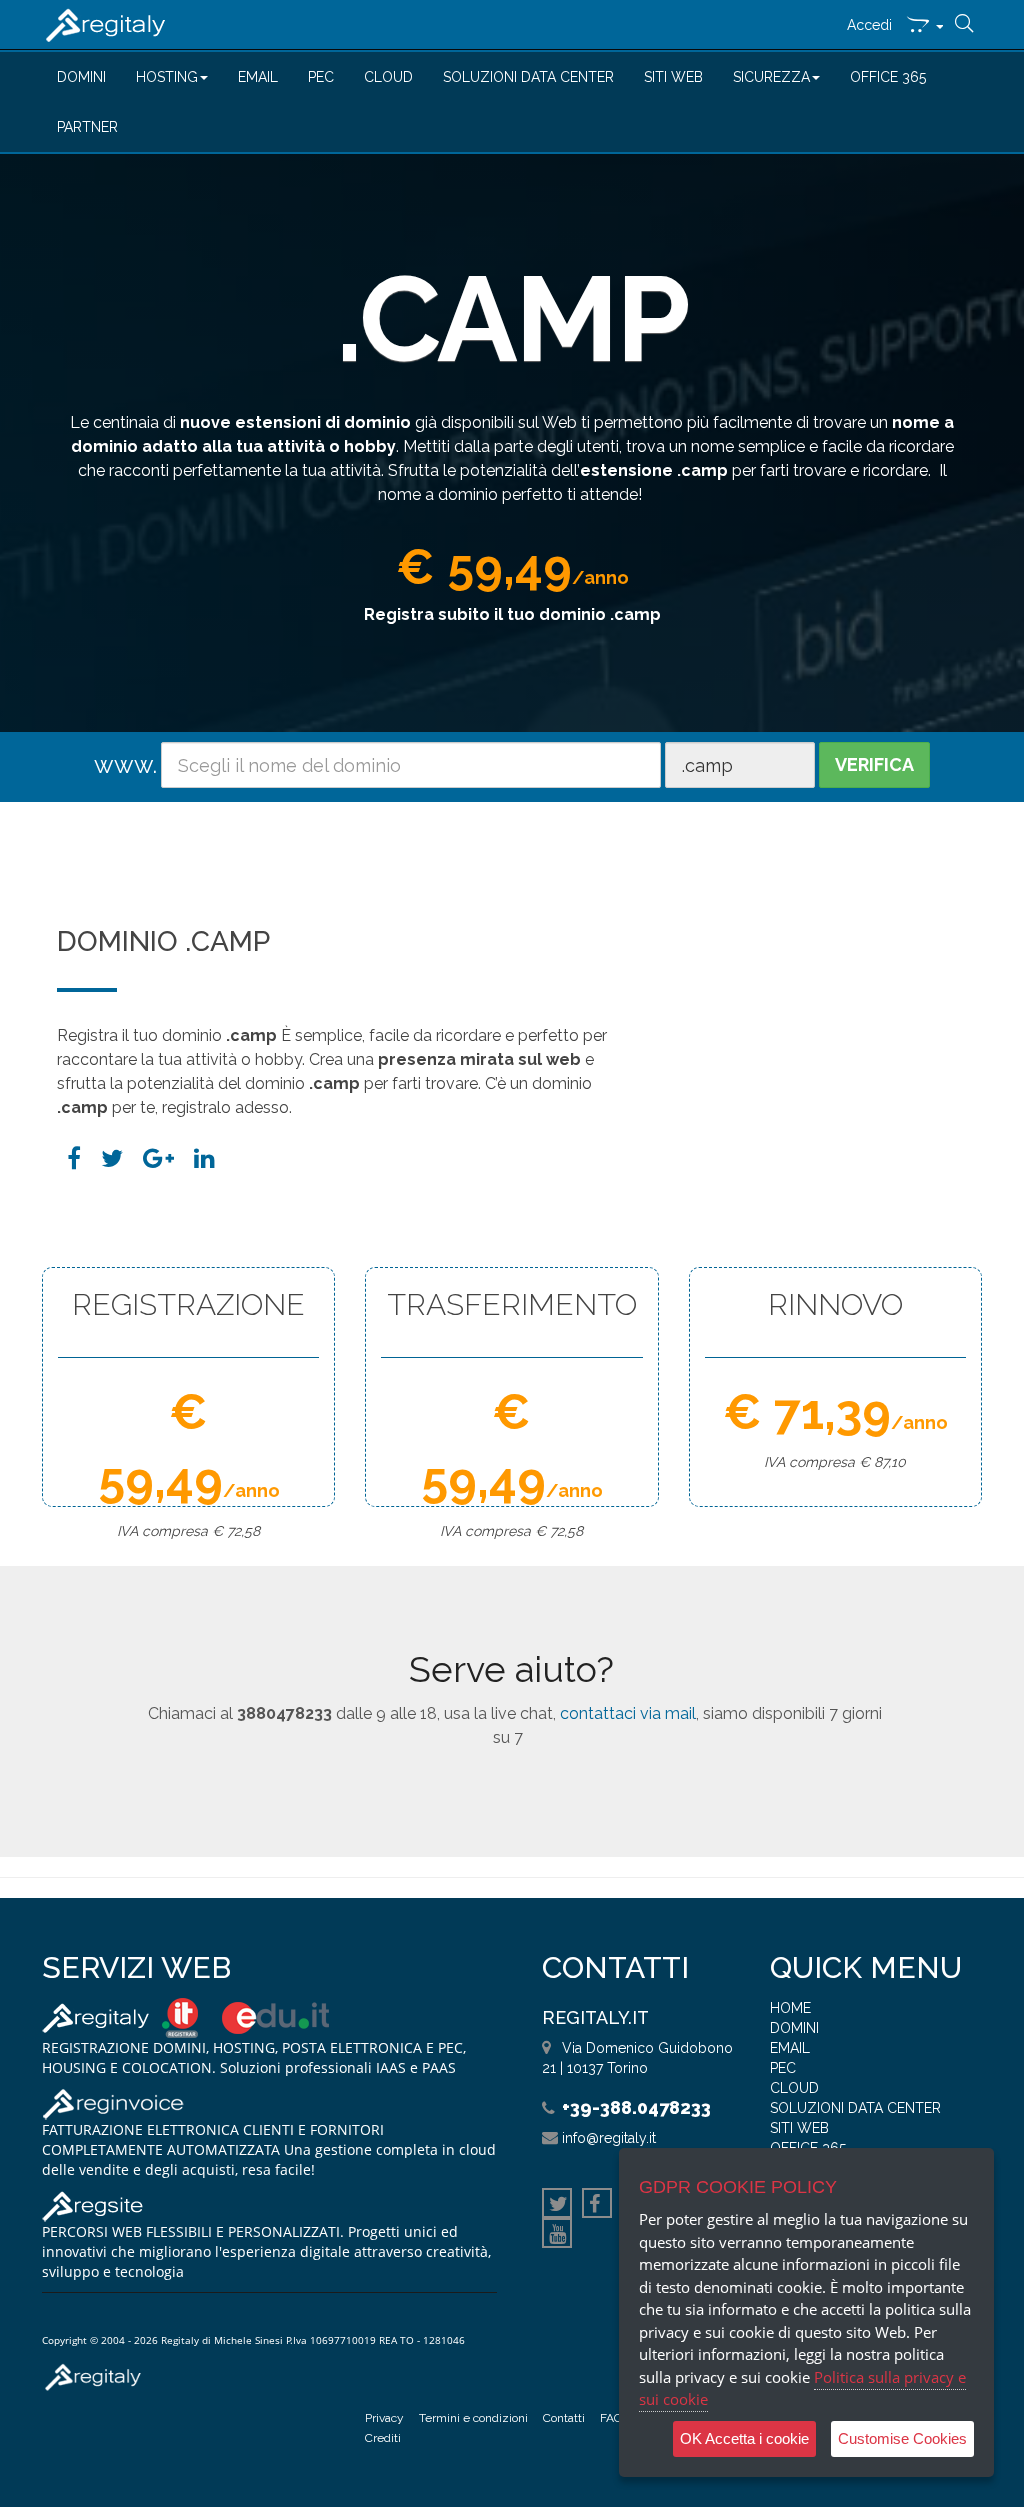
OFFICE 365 (888, 77)
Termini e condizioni (473, 2418)
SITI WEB (673, 77)
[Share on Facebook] (74, 1158)
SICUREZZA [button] (771, 77)
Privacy (384, 2418)
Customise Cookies (902, 2438)
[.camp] (204, 1158)
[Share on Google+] (158, 1158)
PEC (321, 77)
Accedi (869, 25)
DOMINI (81, 77)
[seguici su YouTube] (557, 2236)
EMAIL (258, 77)
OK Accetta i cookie (744, 2438)
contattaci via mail (628, 1713)
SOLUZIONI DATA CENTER (528, 77)
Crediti (383, 2438)
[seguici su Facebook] (597, 2206)
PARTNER (87, 127)
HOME (790, 2008)
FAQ (611, 2418)
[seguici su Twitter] (557, 2206)
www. (125, 764)
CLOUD (388, 77)
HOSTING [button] (167, 77)
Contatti (564, 2418)
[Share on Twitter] (112, 1158)
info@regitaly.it (609, 2138)
